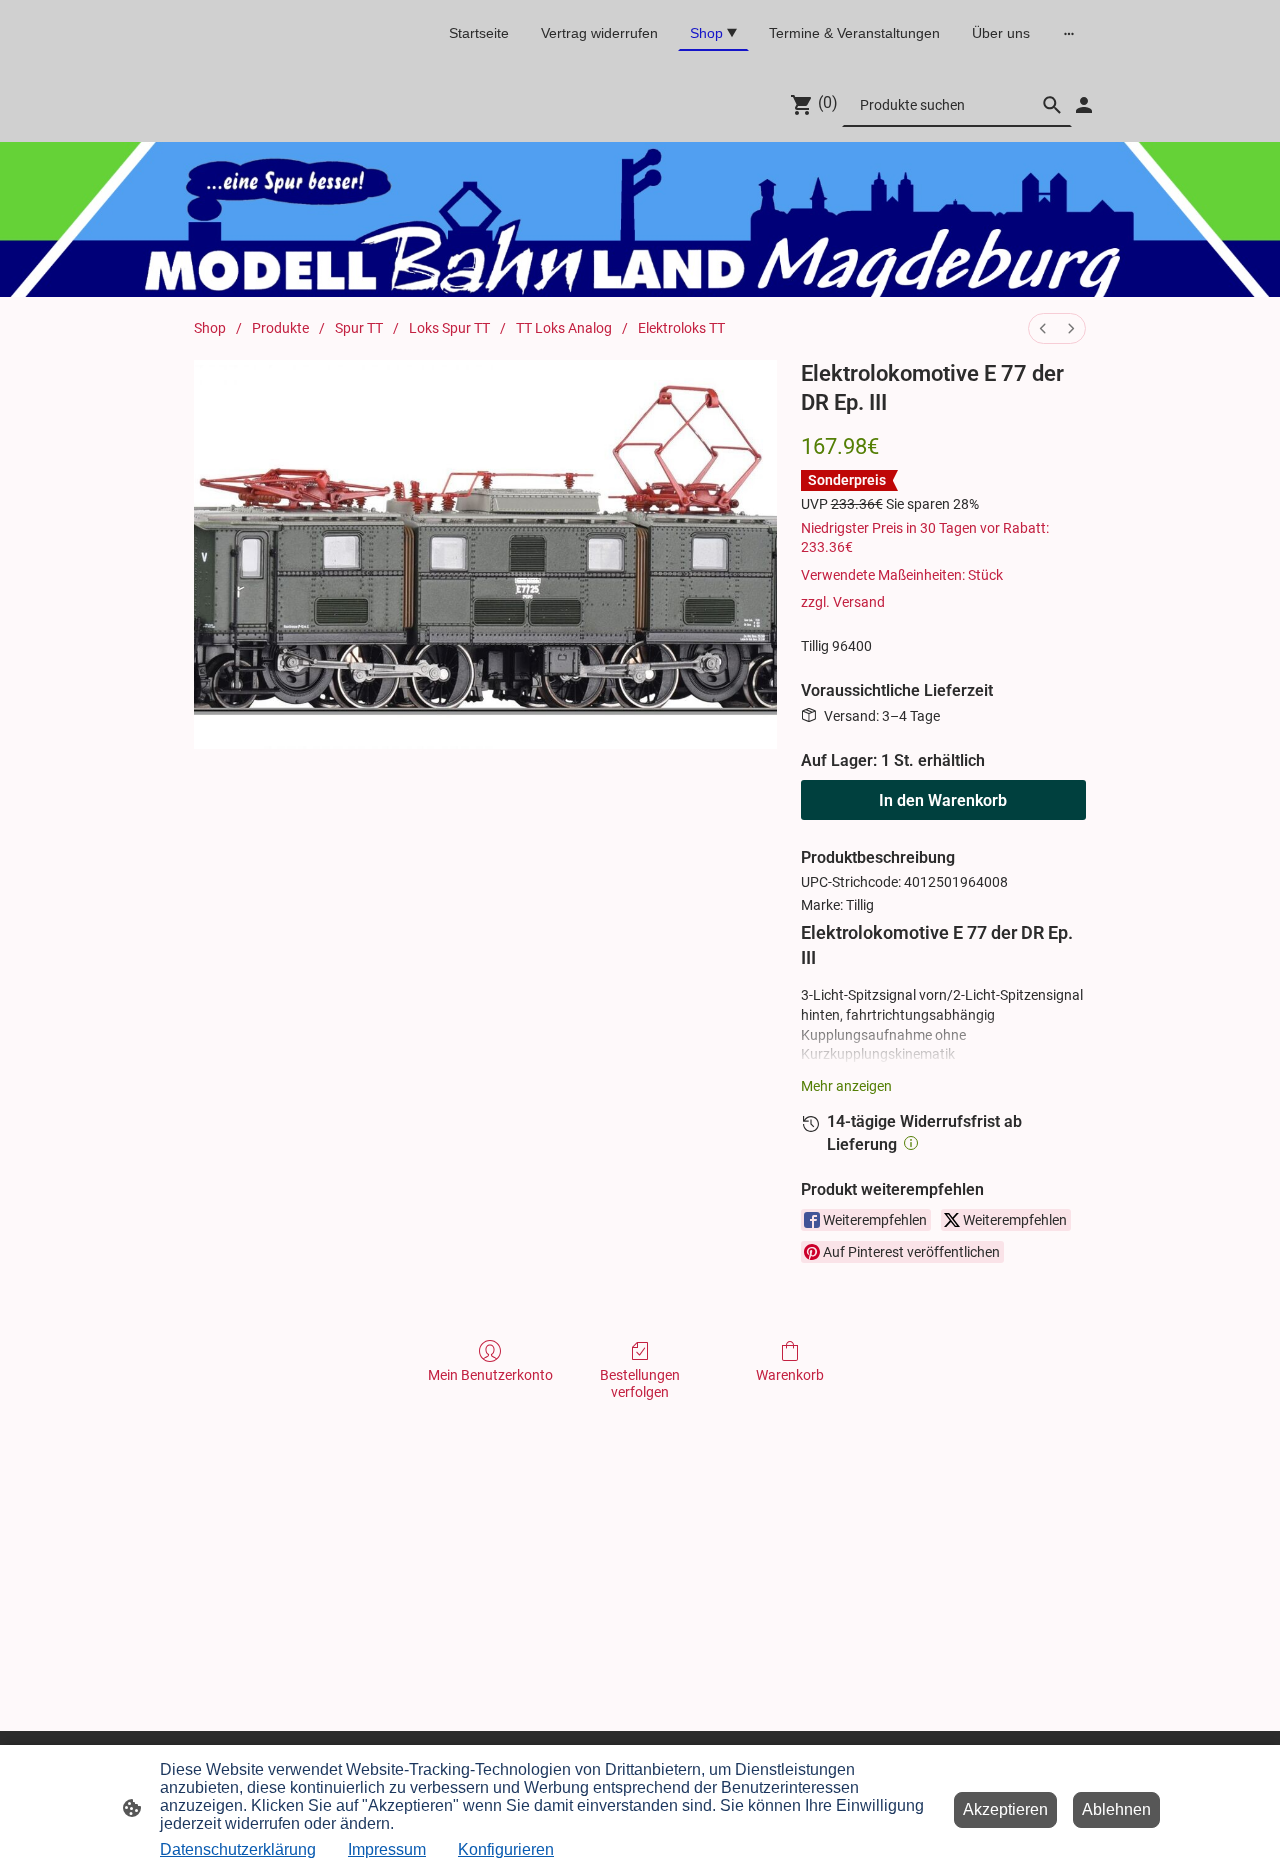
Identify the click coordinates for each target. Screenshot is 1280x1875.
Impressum (387, 1849)
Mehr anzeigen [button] (846, 1086)
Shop (210, 328)
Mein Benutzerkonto (490, 1375)
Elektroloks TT (681, 328)
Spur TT (359, 328)
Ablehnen (1116, 1809)
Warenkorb (790, 1375)
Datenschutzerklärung (238, 1849)
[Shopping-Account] (1084, 105)
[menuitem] (1043, 328)
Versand (859, 602)
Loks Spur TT (449, 328)
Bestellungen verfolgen (640, 1383)
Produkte (280, 328)
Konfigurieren (506, 1849)
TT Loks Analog (564, 328)
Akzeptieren (1005, 1809)
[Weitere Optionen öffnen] (1069, 33)
